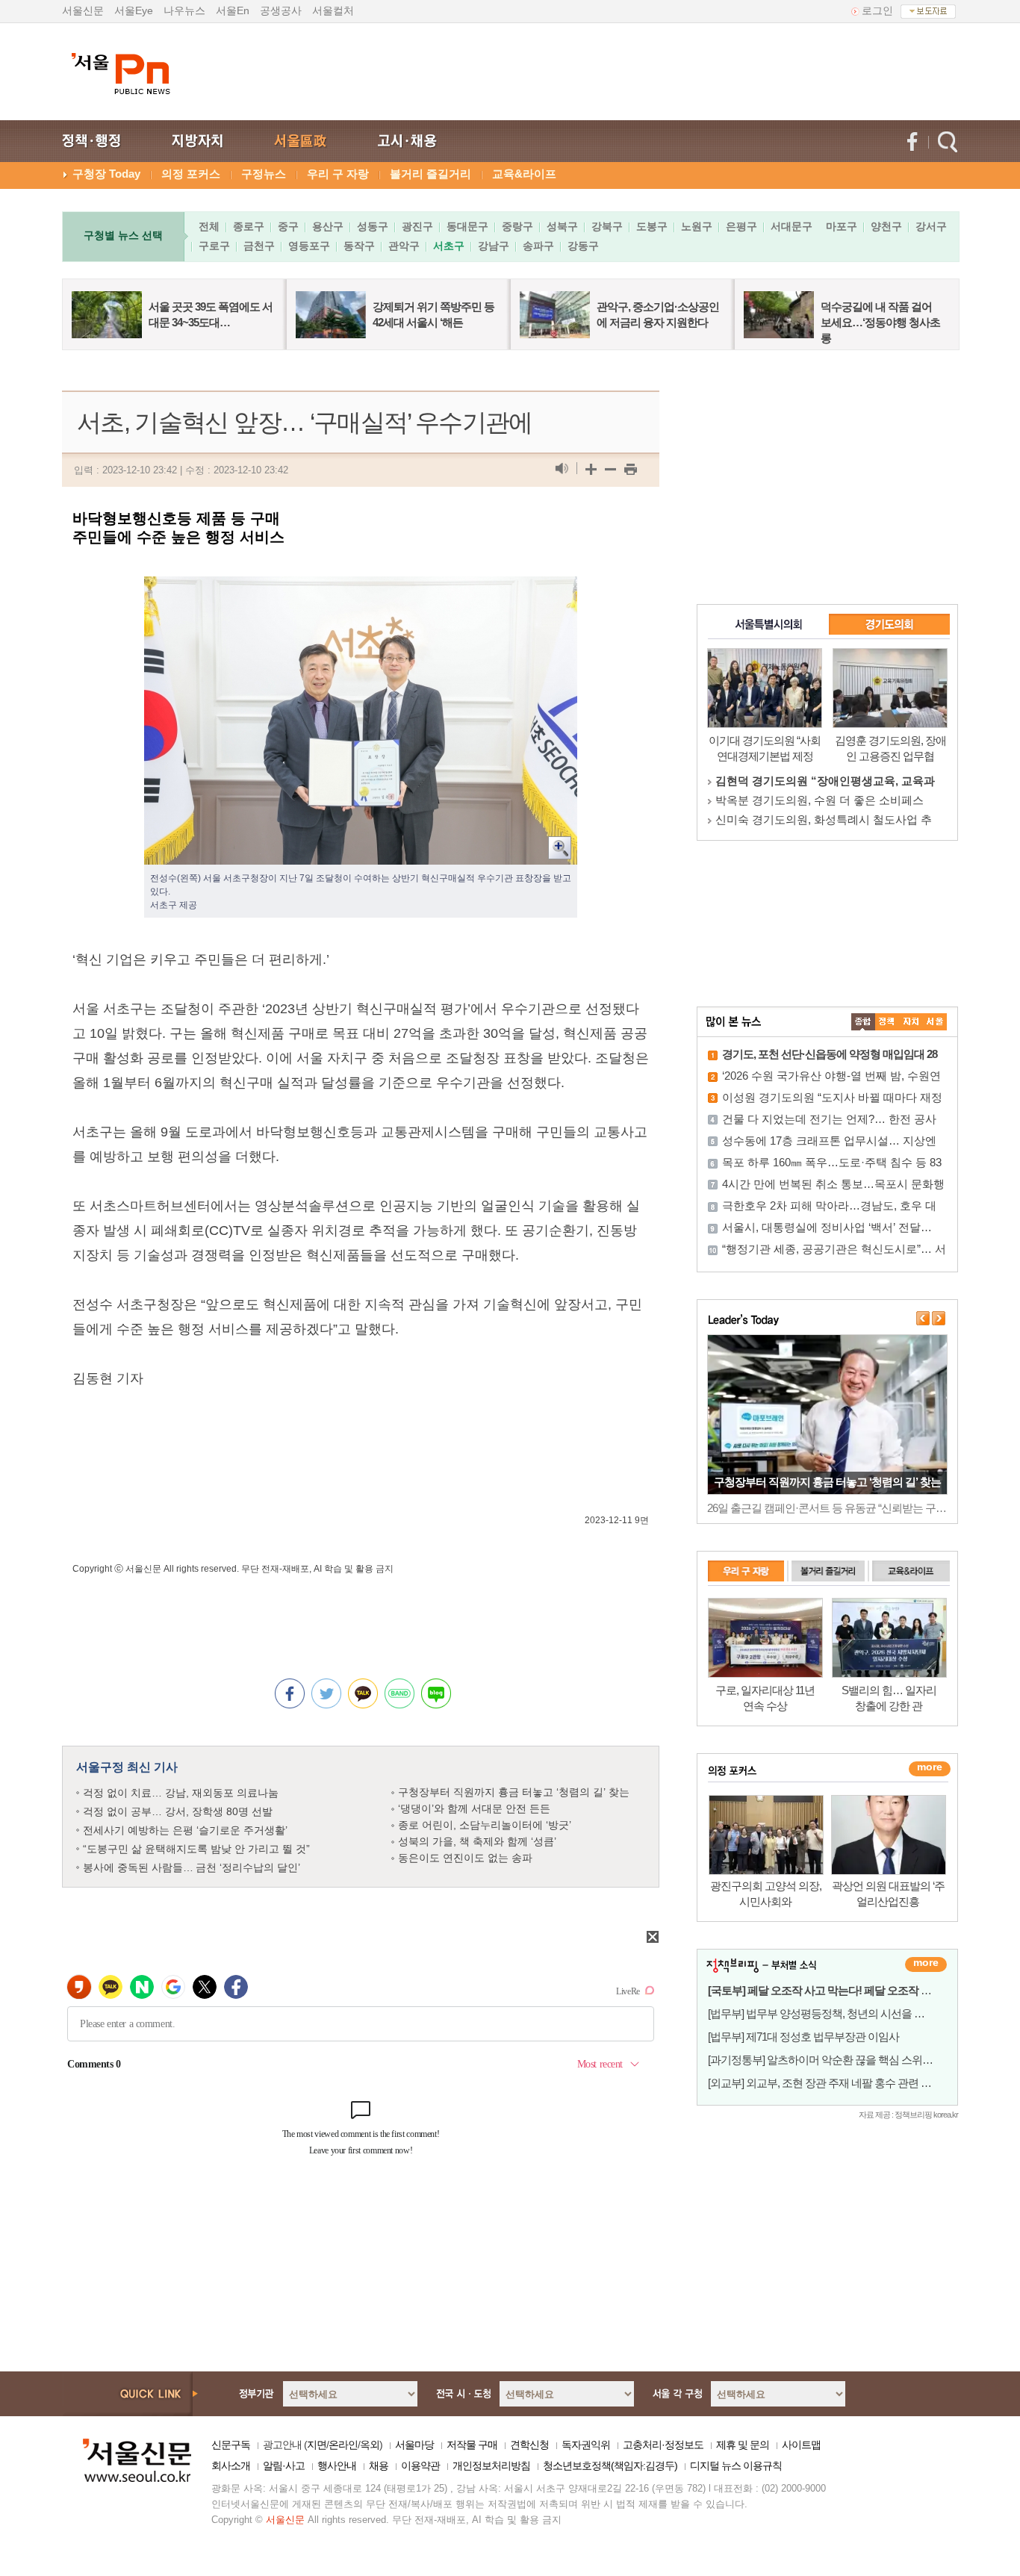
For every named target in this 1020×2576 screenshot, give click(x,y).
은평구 (741, 226)
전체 (209, 226)
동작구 (359, 246)
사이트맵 (801, 2445)
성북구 (562, 226)
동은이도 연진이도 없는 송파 (465, 1858)
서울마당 (414, 2445)
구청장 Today (106, 174)
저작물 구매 (472, 2445)
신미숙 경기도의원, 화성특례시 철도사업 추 (824, 819)
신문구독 (231, 2445)
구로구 (214, 246)
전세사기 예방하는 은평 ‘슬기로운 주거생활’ (185, 1830)
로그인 (877, 10)
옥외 (370, 2445)
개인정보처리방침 (491, 2465)
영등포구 (309, 246)
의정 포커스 (191, 174)
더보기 (926, 1964)
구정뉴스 (264, 174)
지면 (317, 2445)
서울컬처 (333, 10)
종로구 (249, 226)
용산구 (328, 226)
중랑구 (517, 226)
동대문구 (467, 226)
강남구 (494, 246)
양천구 (886, 226)
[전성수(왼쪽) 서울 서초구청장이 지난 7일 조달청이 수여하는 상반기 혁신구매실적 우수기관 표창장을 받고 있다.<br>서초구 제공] (361, 588)
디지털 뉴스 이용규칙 (736, 2465)
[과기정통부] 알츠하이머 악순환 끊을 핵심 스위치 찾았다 (837, 2060)
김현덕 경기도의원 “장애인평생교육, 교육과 (825, 781)
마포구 (842, 226)
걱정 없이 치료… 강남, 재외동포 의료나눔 (181, 1793)
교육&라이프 (524, 174)
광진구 (417, 226)
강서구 (931, 226)
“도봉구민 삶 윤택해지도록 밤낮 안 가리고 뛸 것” (196, 1849)
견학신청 (529, 2445)
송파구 (538, 246)
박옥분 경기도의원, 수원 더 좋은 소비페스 (820, 800)
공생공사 (281, 10)
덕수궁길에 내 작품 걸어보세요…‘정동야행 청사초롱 (880, 322)
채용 (379, 2465)
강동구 (583, 246)
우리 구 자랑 (338, 174)
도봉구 (652, 226)
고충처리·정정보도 (663, 2445)
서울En (233, 10)
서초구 (449, 246)
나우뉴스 (184, 10)
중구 (288, 226)
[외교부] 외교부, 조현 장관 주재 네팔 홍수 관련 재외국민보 (840, 2083)
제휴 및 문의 (743, 2445)
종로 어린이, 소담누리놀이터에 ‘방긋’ (485, 1825)
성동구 (373, 226)
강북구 (607, 226)
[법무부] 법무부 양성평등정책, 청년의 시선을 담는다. (828, 2013)
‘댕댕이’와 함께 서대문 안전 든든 (474, 1808)
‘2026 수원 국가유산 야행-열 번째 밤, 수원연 (831, 1076)
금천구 (259, 246)
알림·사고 (284, 2465)
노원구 (697, 226)
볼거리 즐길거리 (430, 174)
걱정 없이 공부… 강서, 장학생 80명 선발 (178, 1811)
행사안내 (337, 2465)
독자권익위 (586, 2445)
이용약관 (420, 2465)
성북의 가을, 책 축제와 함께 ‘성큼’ (477, 1841)
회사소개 (231, 2465)
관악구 (404, 246)
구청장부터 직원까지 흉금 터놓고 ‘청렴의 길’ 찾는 (514, 1792)
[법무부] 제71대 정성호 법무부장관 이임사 (803, 2037)
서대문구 (792, 226)
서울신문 (83, 10)
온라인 (343, 2445)
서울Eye (134, 10)
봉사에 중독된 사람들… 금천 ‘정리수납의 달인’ (192, 1867)
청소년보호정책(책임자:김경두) (610, 2465)
